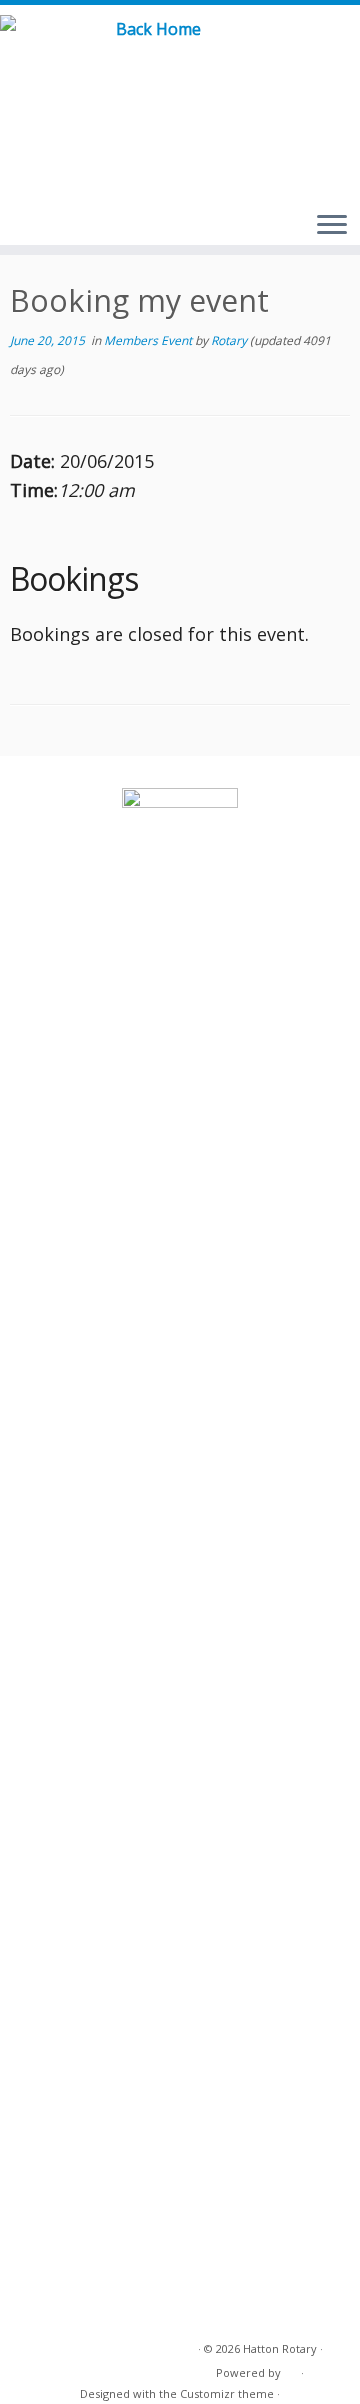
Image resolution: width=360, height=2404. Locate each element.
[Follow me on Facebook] (324, 49)
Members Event (149, 340)
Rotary (229, 340)
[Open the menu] (332, 226)
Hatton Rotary (280, 2348)
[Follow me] (348, 49)
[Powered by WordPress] (291, 2369)
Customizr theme (227, 2393)
